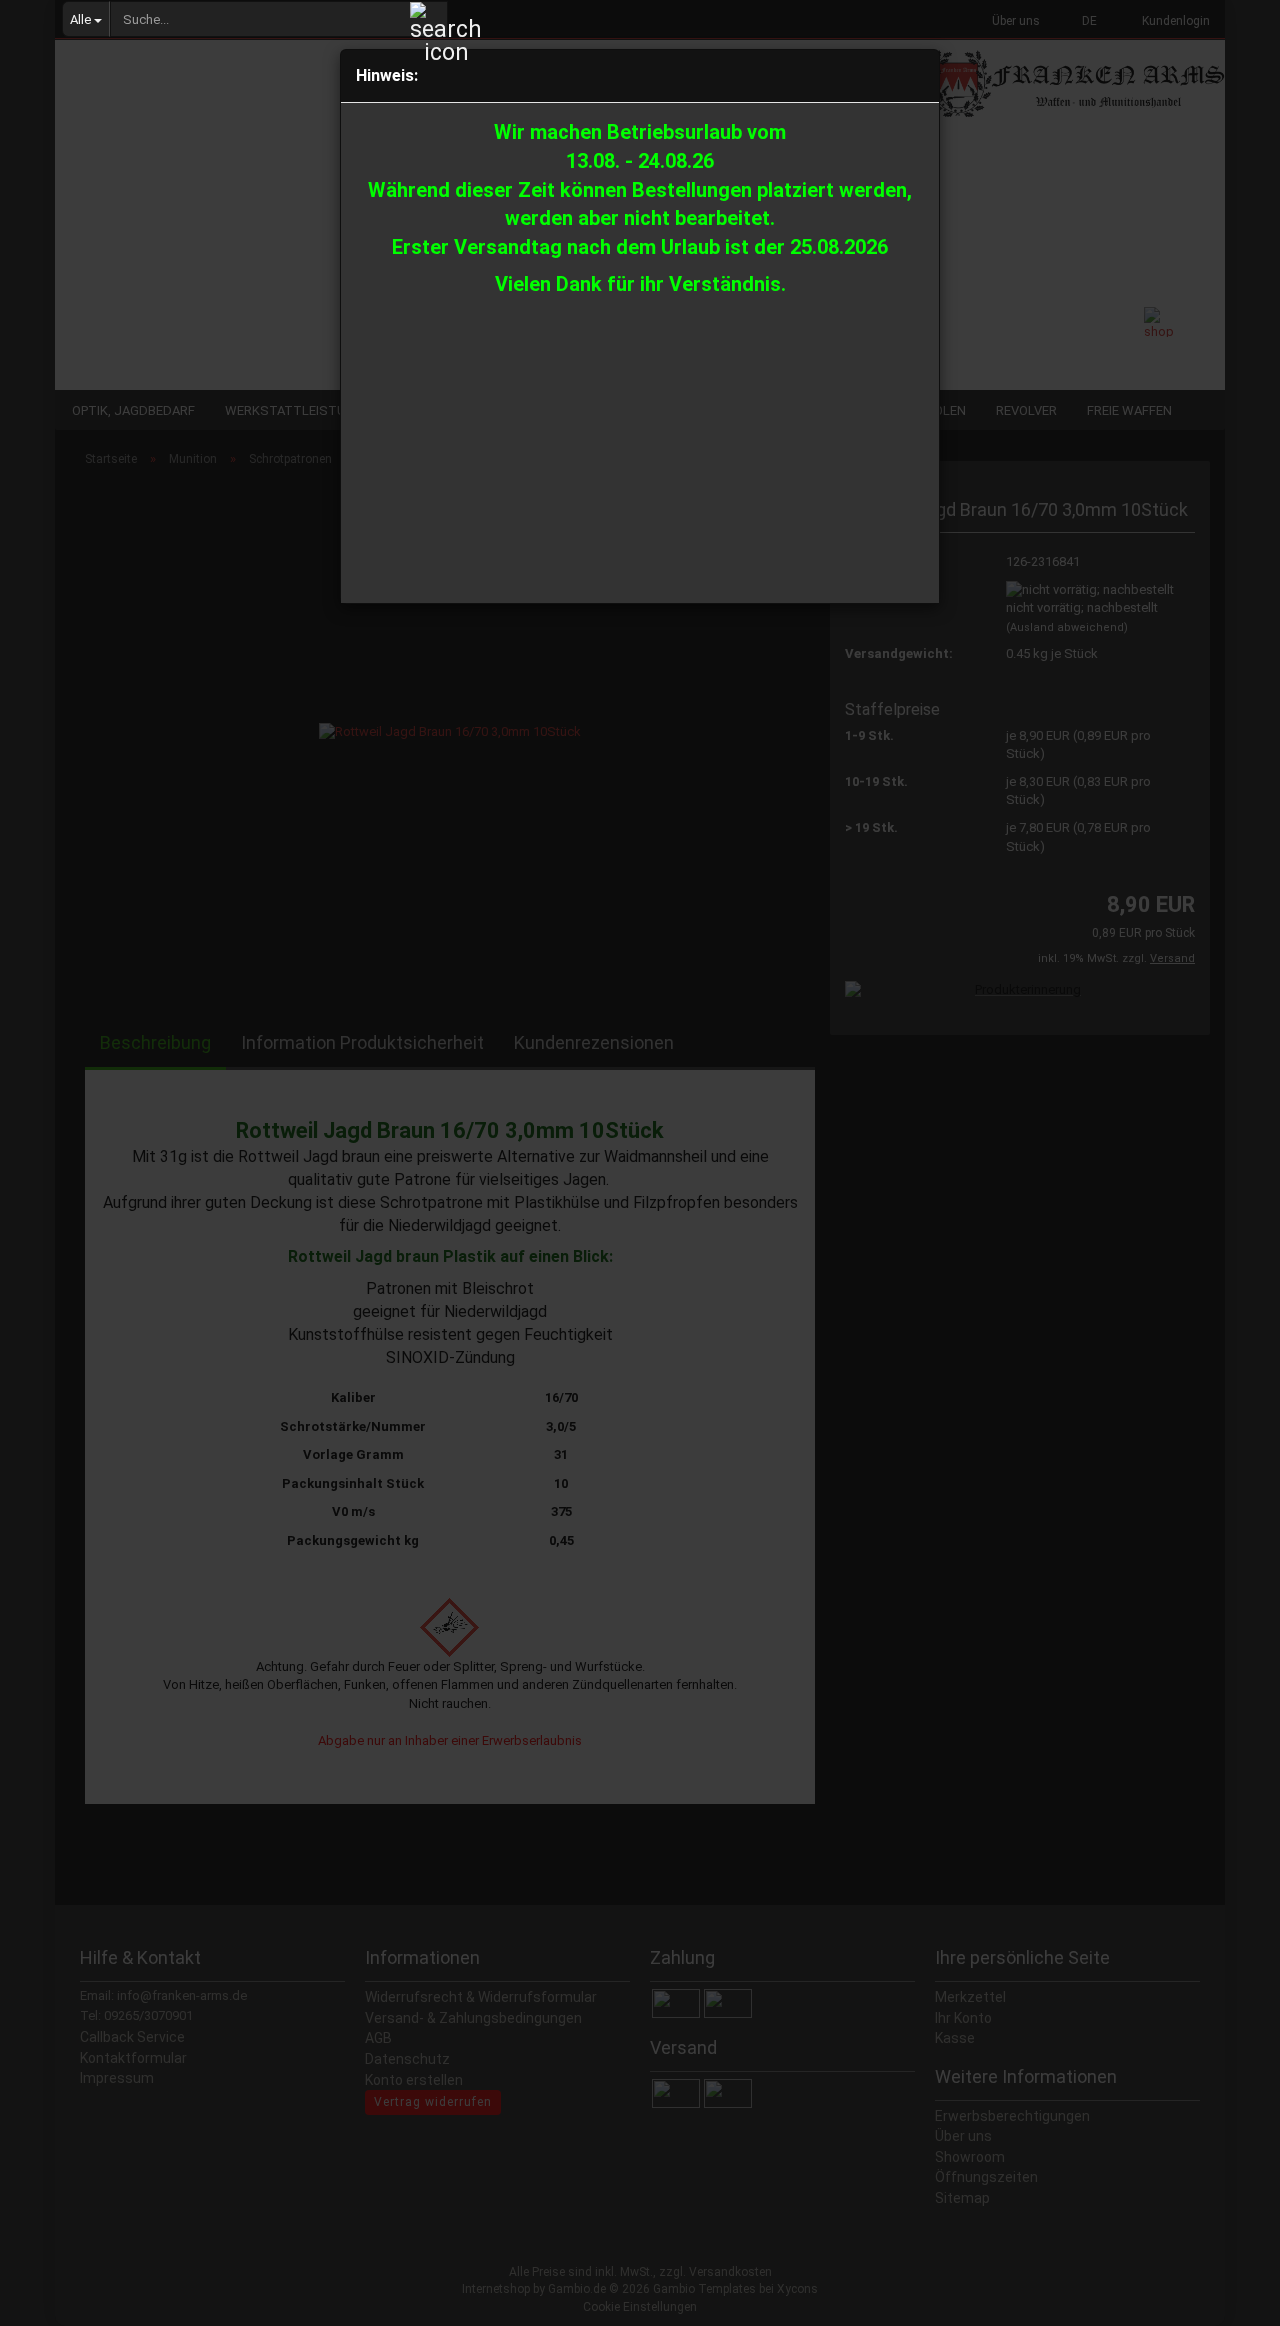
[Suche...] (429, 20)
